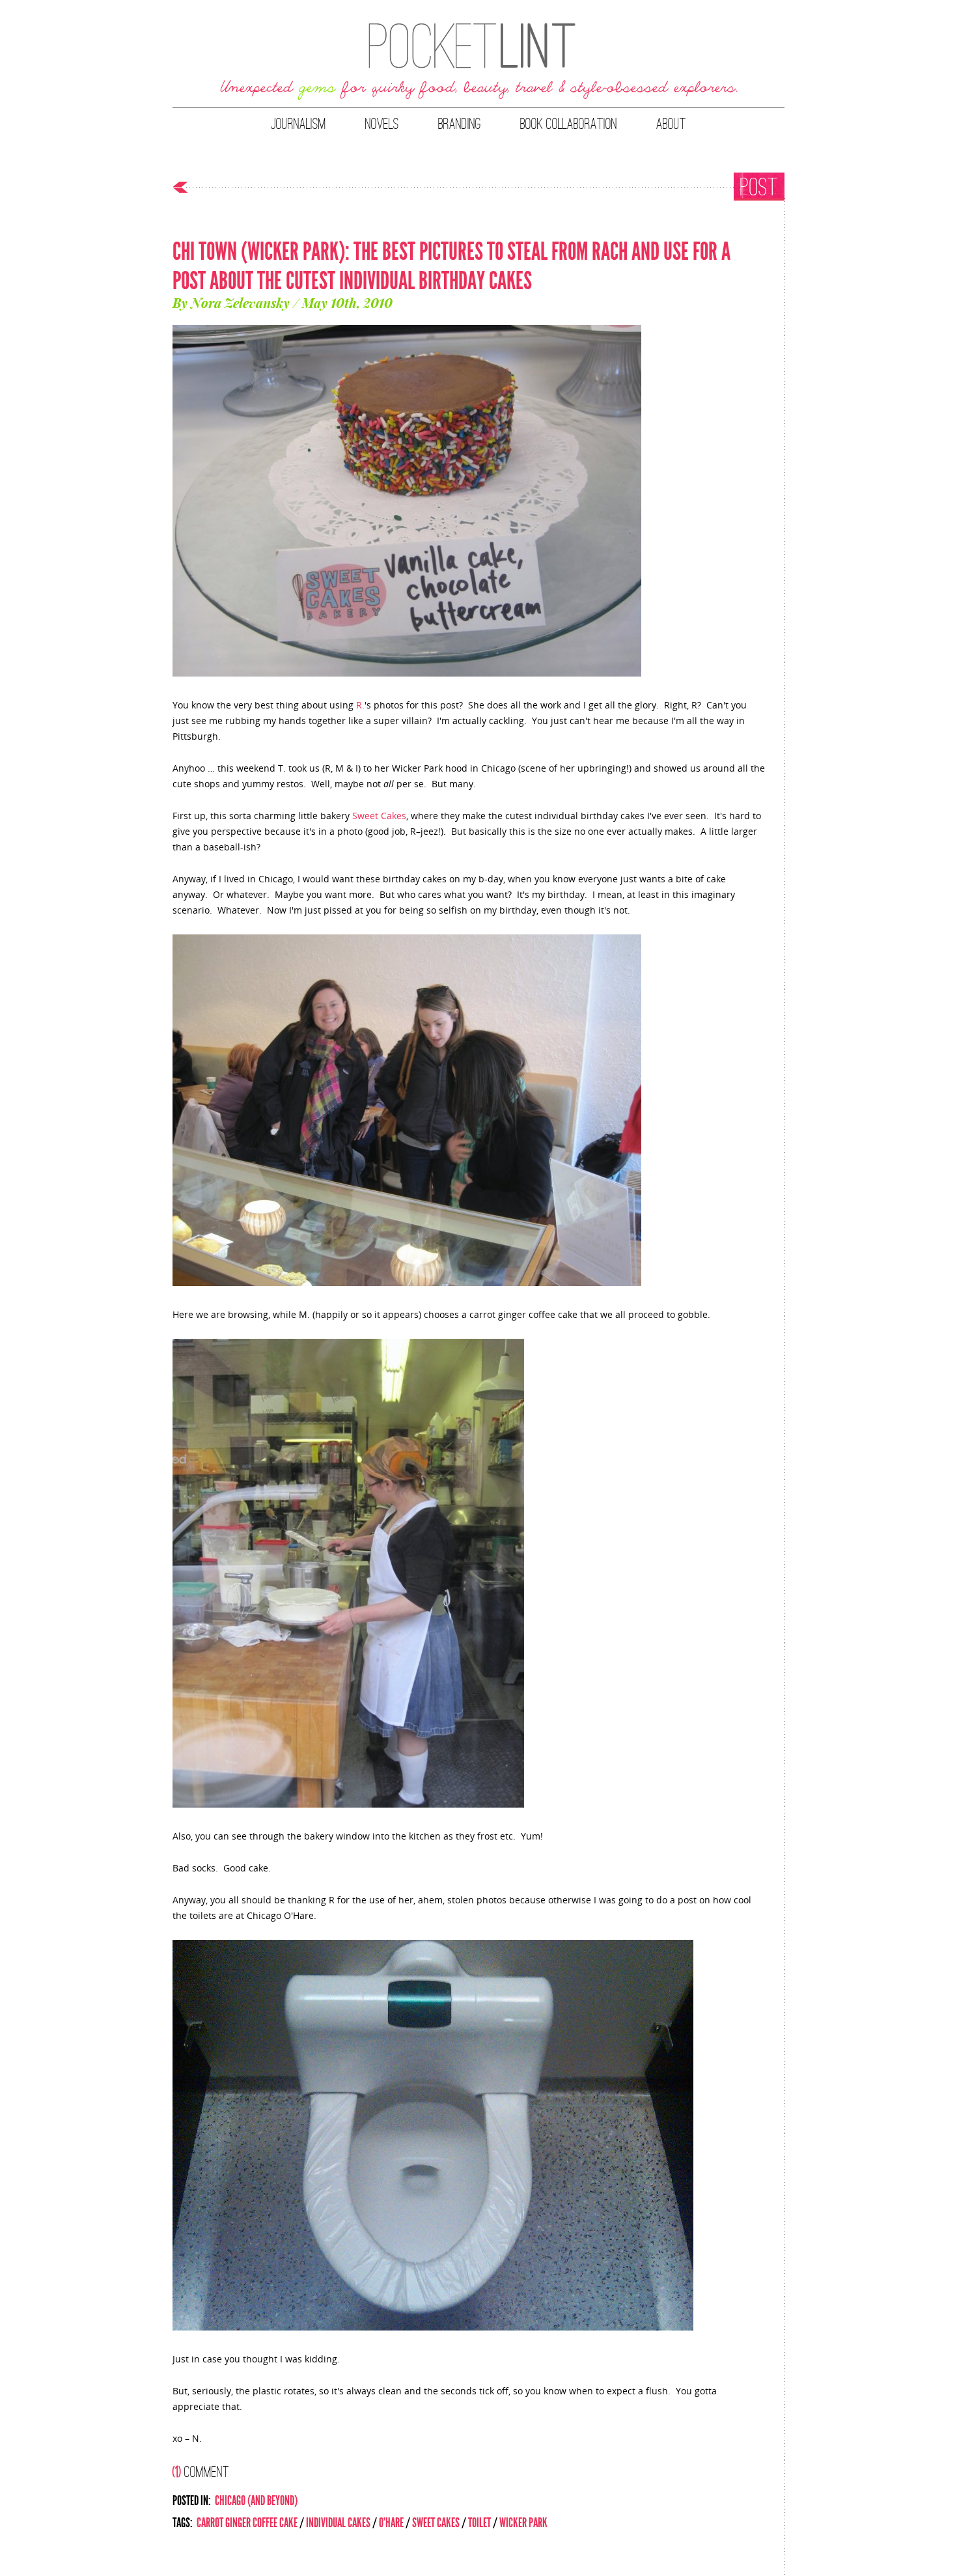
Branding (460, 124)
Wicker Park (523, 2523)
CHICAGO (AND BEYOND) (256, 2500)
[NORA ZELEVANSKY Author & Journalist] (478, 62)
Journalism (298, 124)
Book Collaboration (569, 124)
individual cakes (338, 2523)
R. (360, 705)
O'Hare (391, 2523)
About (671, 124)
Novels (382, 124)
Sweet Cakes (379, 816)
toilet (479, 2523)
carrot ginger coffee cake (247, 2523)
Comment (201, 2471)
